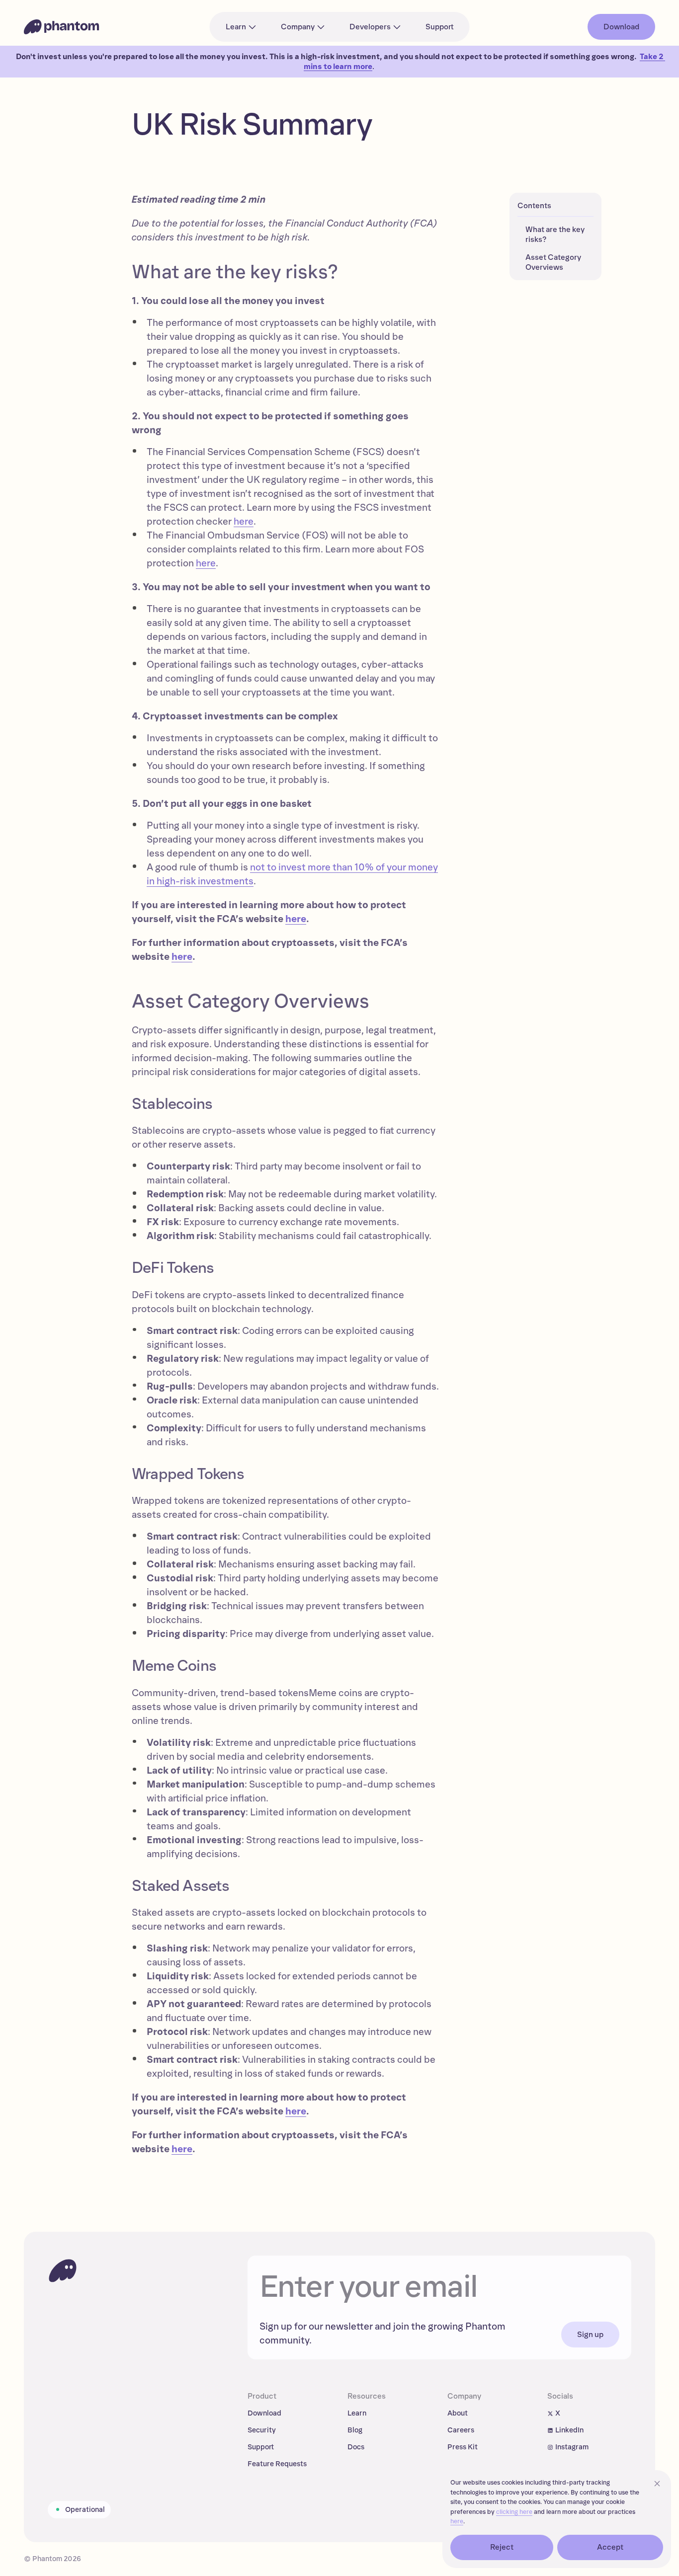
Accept (610, 2547)
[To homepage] (63, 2270)
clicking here (514, 2512)
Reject (502, 2547)
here (244, 522)
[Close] (657, 2484)
